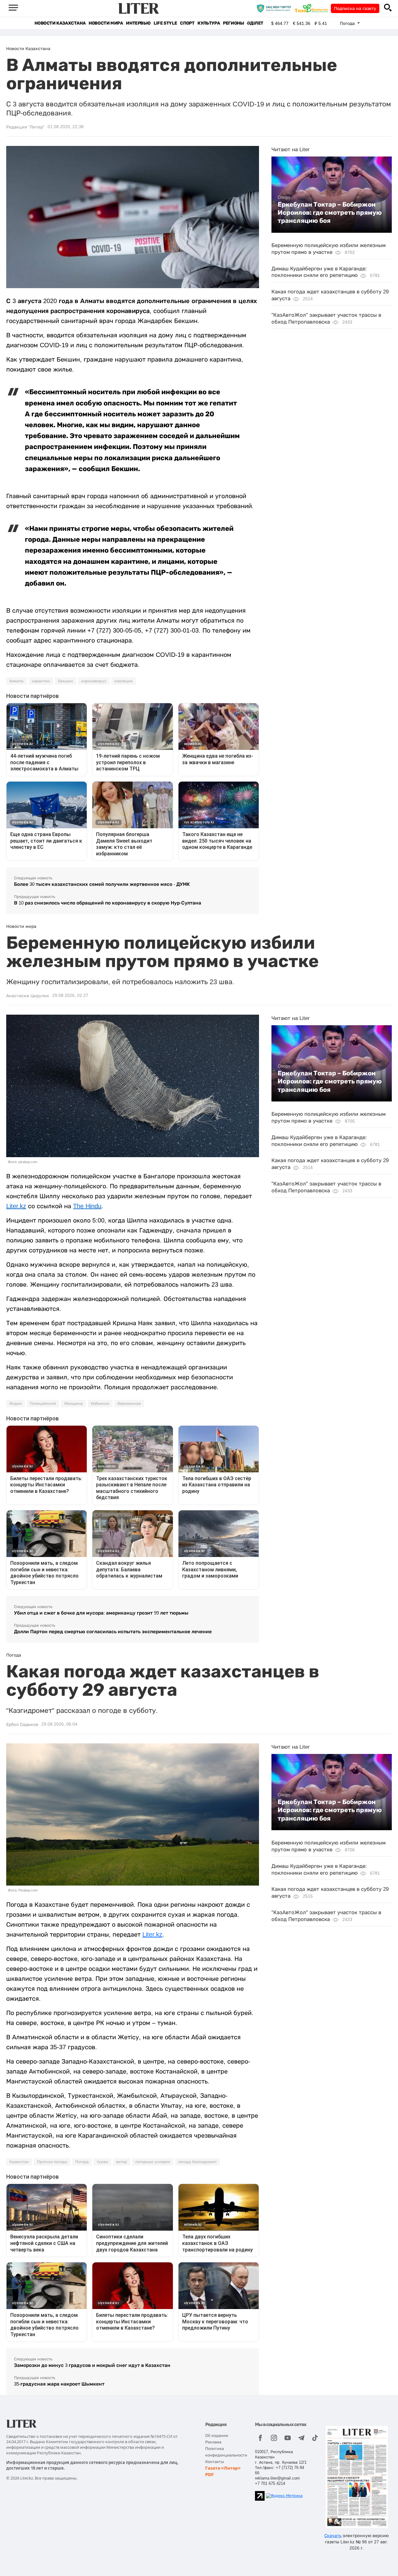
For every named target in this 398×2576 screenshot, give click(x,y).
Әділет (255, 23)
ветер (122, 2162)
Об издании (217, 2436)
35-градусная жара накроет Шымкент (59, 2384)
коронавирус (94, 681)
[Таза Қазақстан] (313, 8)
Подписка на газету (355, 8)
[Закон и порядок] (275, 8)
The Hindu (87, 1206)
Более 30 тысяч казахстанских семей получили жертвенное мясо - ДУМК (102, 884)
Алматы (16, 681)
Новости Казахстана (60, 23)
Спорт (187, 23)
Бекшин (66, 681)
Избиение (100, 1404)
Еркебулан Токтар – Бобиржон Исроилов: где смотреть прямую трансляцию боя (330, 213)
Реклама (213, 2442)
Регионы (233, 23)
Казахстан (19, 2162)
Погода (82, 2162)
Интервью (138, 23)
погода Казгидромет (197, 2162)
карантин (41, 681)
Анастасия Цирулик (28, 996)
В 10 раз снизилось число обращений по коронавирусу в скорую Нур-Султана (108, 903)
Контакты (215, 2462)
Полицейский (43, 1404)
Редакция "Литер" (25, 127)
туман (102, 2162)
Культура (209, 23)
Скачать (333, 2536)
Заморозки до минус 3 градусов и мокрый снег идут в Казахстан (92, 2365)
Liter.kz (16, 1206)
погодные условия (153, 2162)
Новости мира (106, 23)
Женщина (73, 1404)
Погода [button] (348, 23)
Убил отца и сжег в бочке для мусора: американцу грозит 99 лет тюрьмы (101, 1613)
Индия (16, 1404)
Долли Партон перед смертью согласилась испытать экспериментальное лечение (113, 1632)
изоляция (123, 681)
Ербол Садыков (22, 1724)
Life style (165, 23)
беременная (129, 1404)
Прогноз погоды (52, 2162)
